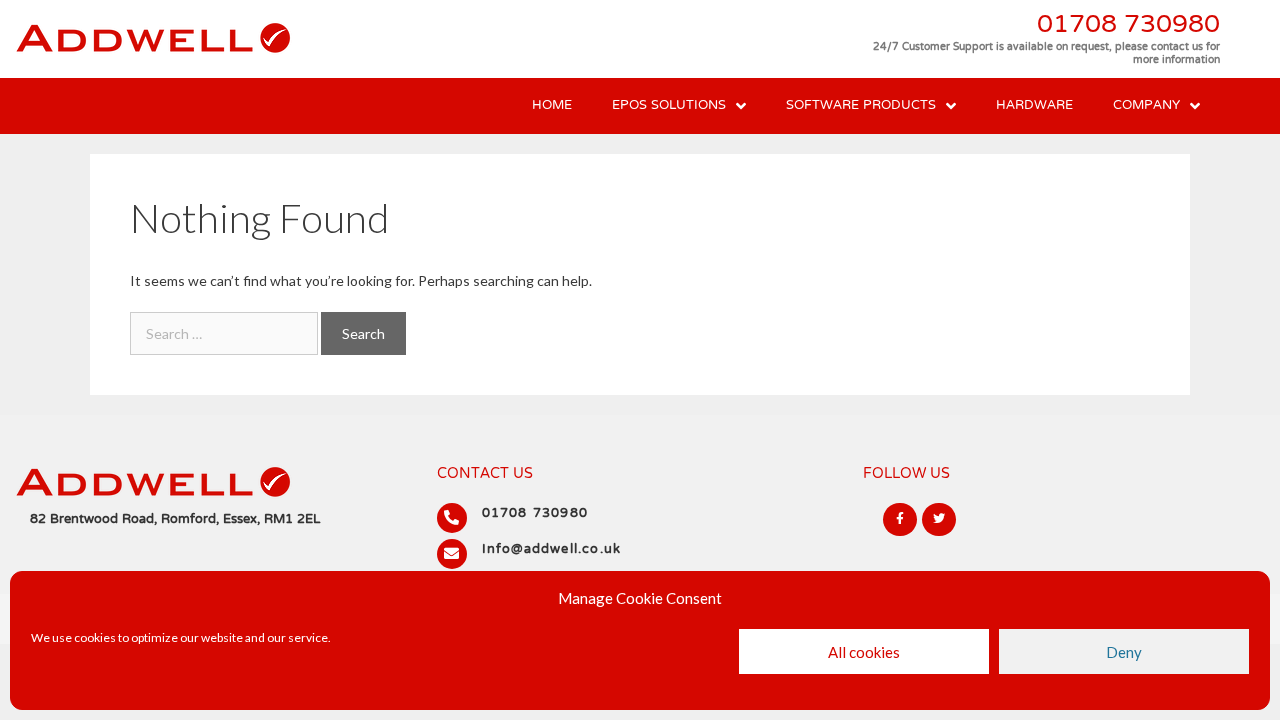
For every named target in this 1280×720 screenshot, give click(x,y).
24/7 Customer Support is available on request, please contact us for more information (1046, 54)
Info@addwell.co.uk (552, 550)
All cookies (864, 652)
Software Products (861, 106)
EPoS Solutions (669, 106)
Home (552, 106)
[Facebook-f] (900, 520)
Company (1146, 106)
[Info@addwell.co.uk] (452, 554)
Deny (1124, 652)
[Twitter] (939, 520)
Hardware (1034, 106)
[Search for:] (225, 333)
